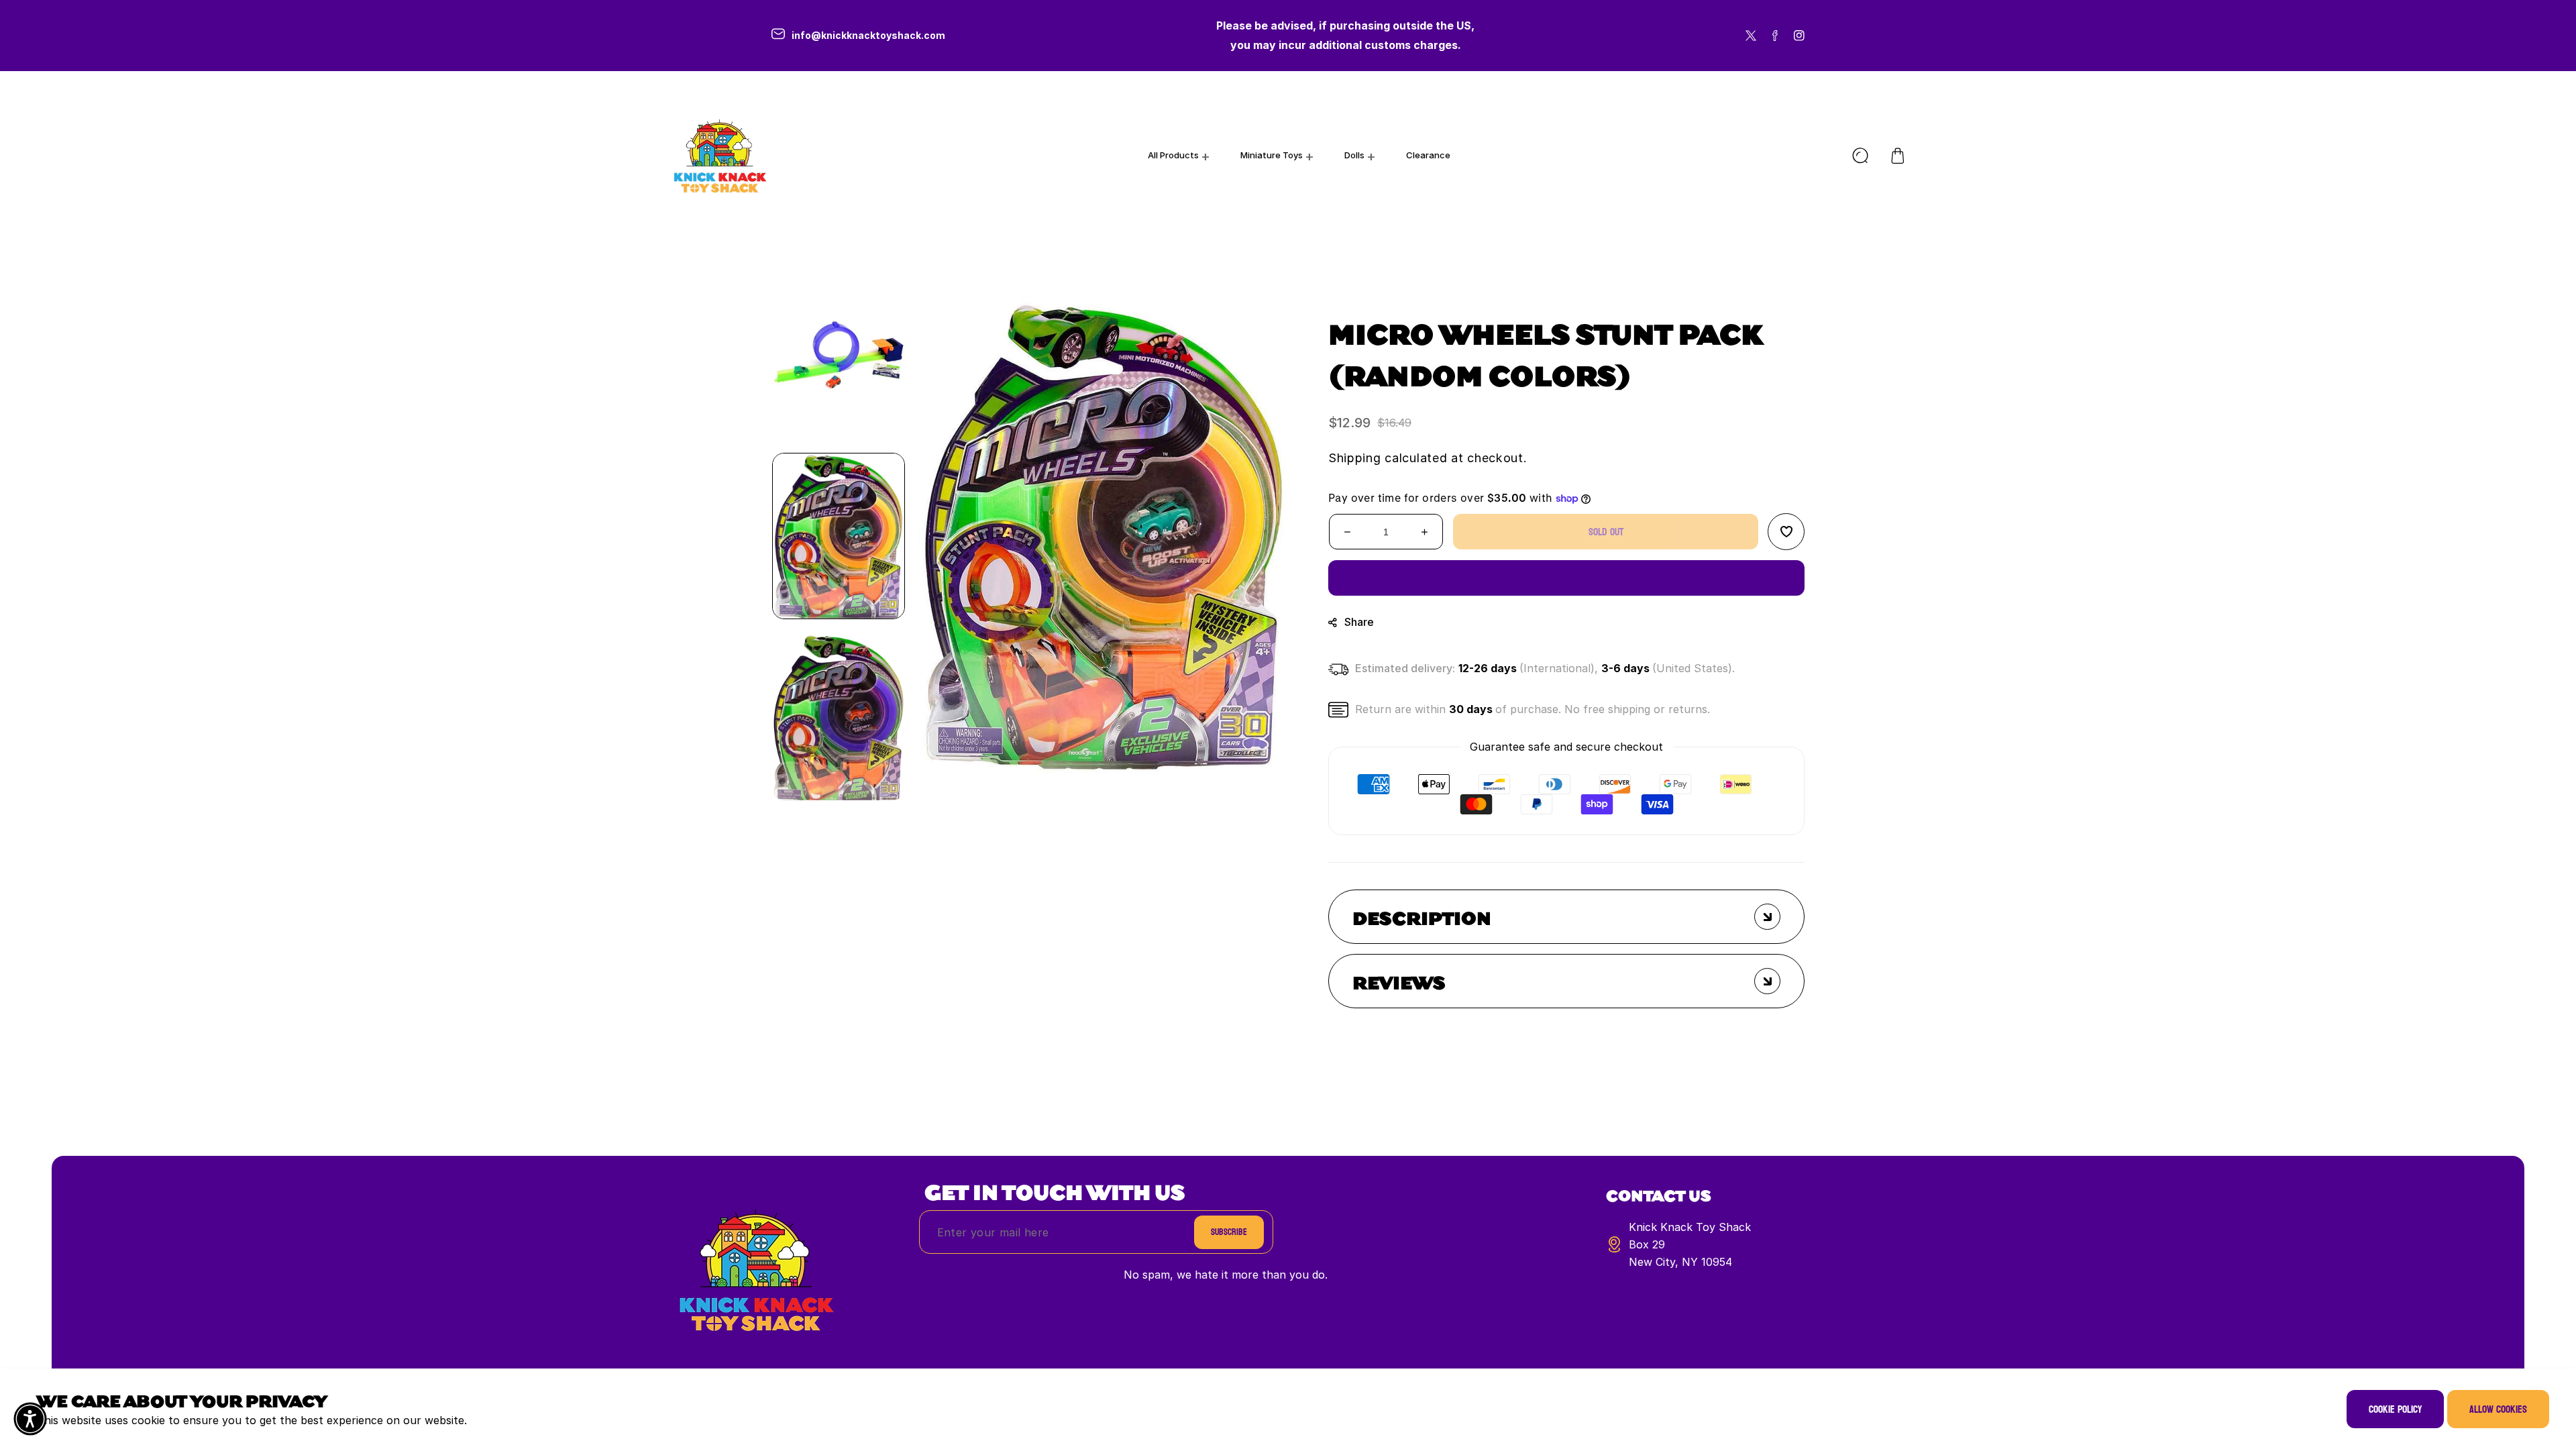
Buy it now (1567, 578)
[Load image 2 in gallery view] (839, 717)
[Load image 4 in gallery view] (839, 355)
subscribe (1229, 1232)
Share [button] (1359, 622)
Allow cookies (2498, 1409)
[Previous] (839, 248)
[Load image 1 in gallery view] (839, 536)
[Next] (839, 824)
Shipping (1355, 458)
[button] (1898, 156)
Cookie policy (2395, 1409)
